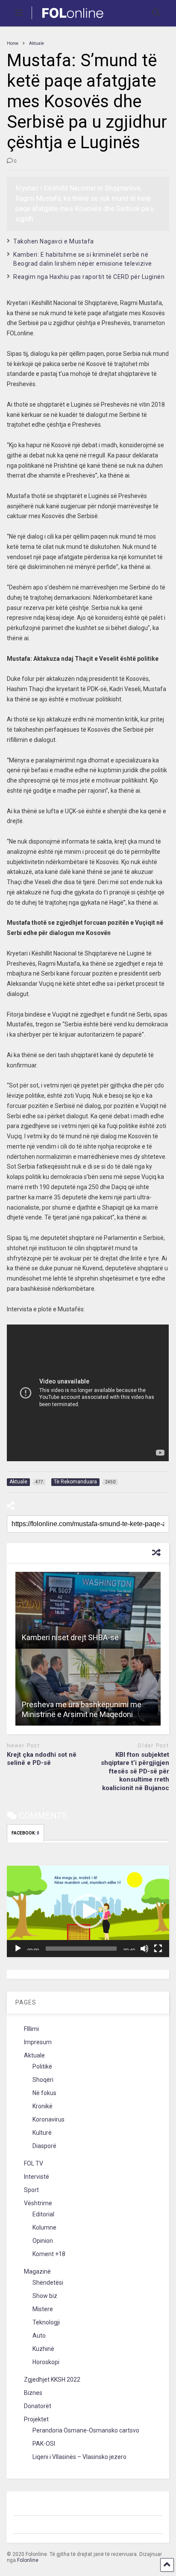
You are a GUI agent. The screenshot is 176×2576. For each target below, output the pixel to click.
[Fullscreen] (158, 1949)
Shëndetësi (48, 2283)
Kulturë (42, 2133)
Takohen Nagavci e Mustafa (54, 241)
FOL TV (34, 2163)
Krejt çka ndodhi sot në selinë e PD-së (42, 1759)
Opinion (43, 2241)
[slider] (81, 1949)
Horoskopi (46, 2362)
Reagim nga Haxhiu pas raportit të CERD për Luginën (89, 277)
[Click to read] (88, 1610)
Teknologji (46, 2322)
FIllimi (31, 2029)
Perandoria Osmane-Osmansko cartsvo (86, 2430)
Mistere (43, 2309)
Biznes (33, 2393)
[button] (88, 1911)
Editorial (43, 2214)
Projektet (36, 2419)
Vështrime (38, 2203)
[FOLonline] (68, 20)
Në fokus (44, 2093)
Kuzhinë (43, 2349)
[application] (88, 1911)
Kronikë (43, 2106)
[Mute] (144, 1949)
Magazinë (37, 2271)
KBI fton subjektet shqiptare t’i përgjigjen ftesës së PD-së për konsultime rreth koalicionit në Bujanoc (135, 1771)
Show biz (45, 2296)
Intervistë (37, 2177)
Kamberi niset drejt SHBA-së (70, 1637)
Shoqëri (43, 2080)
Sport (31, 2190)
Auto (39, 2336)
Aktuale (34, 2055)
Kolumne (44, 2227)
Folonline (28, 2560)
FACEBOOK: (25, 1833)
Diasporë (44, 2146)
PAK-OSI (44, 2444)
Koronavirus (48, 2119)
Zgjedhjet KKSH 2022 (52, 2380)
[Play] (18, 1949)
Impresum (38, 2042)
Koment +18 (49, 2254)
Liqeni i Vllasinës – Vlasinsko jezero (79, 2457)
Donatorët (38, 2406)
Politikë (42, 2066)
